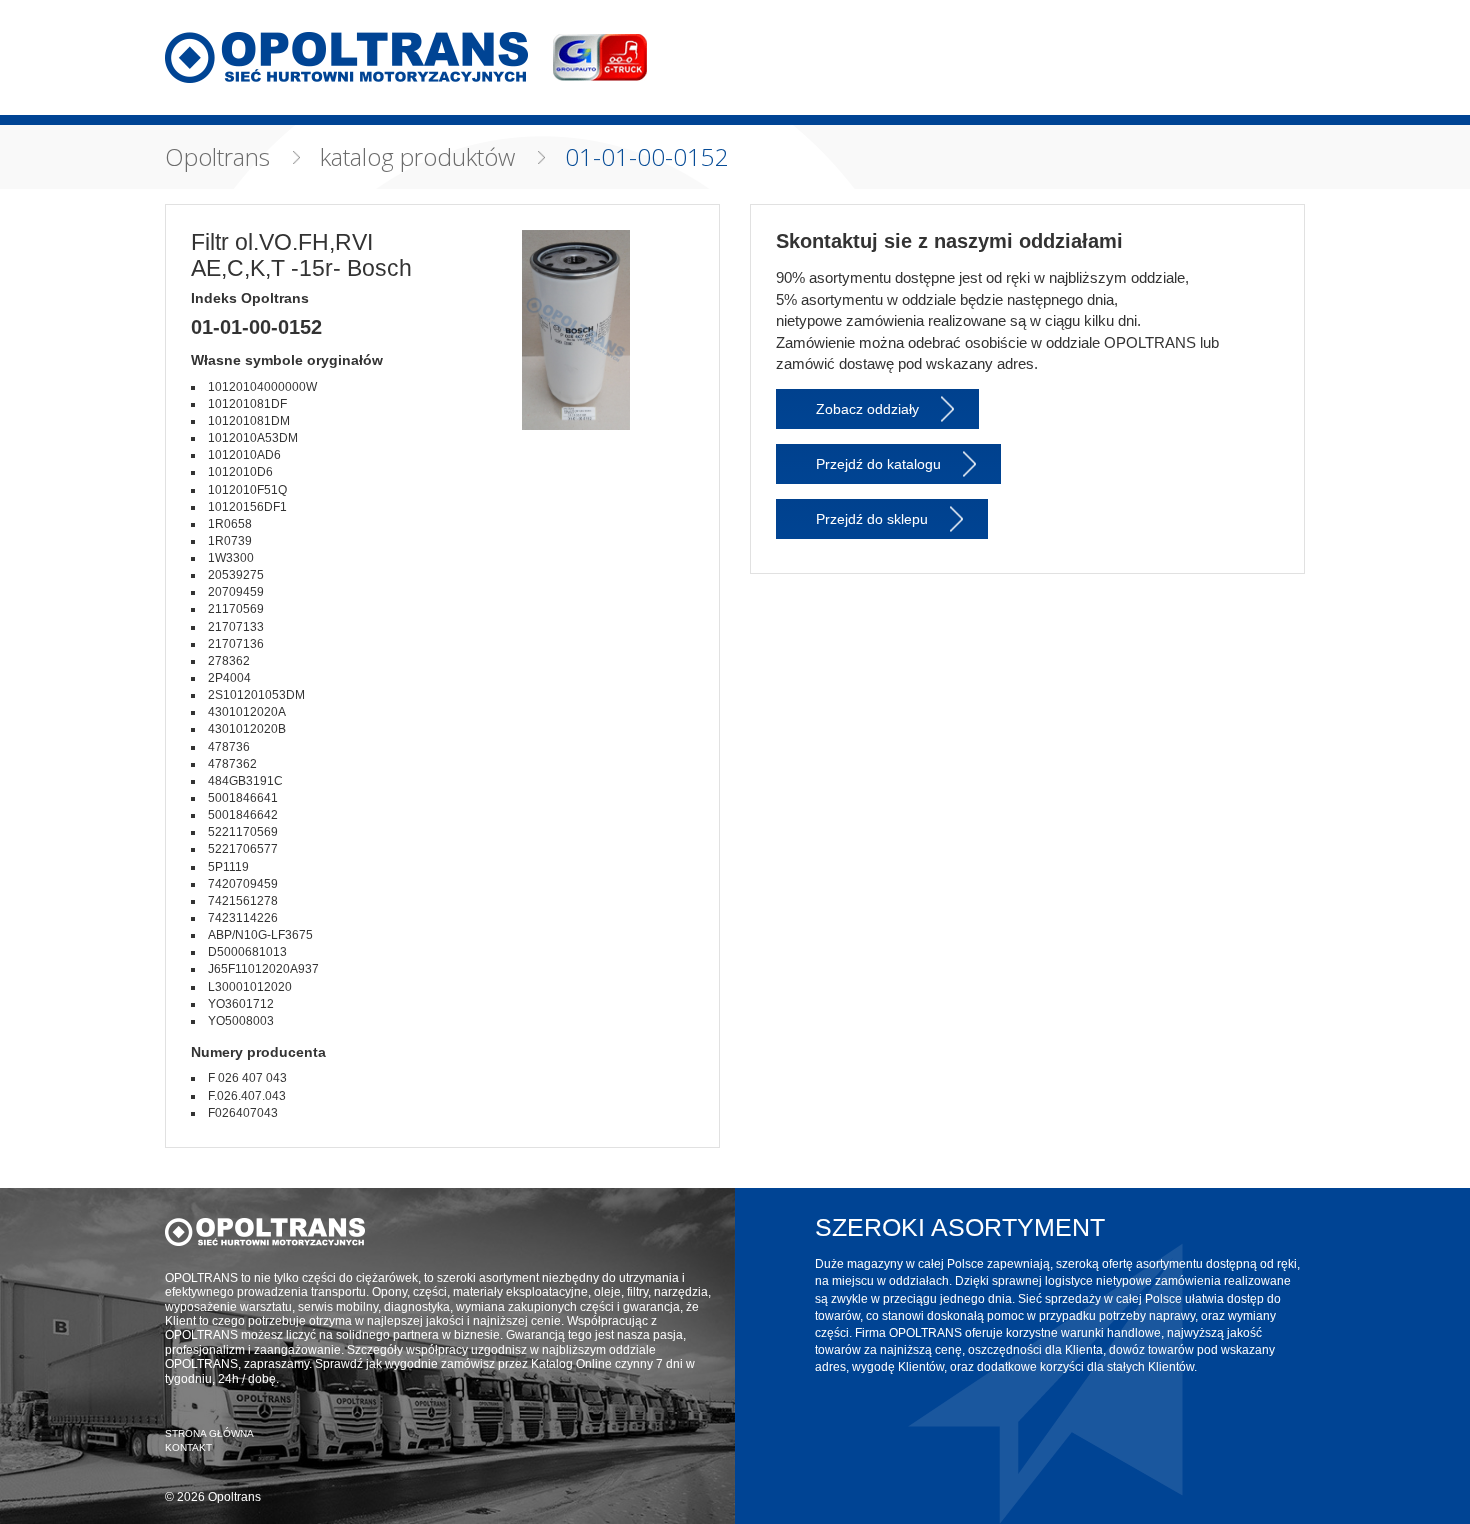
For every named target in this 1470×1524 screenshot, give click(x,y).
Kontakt (188, 1447)
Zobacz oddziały (867, 409)
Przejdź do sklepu (872, 519)
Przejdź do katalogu (878, 464)
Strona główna (209, 1433)
